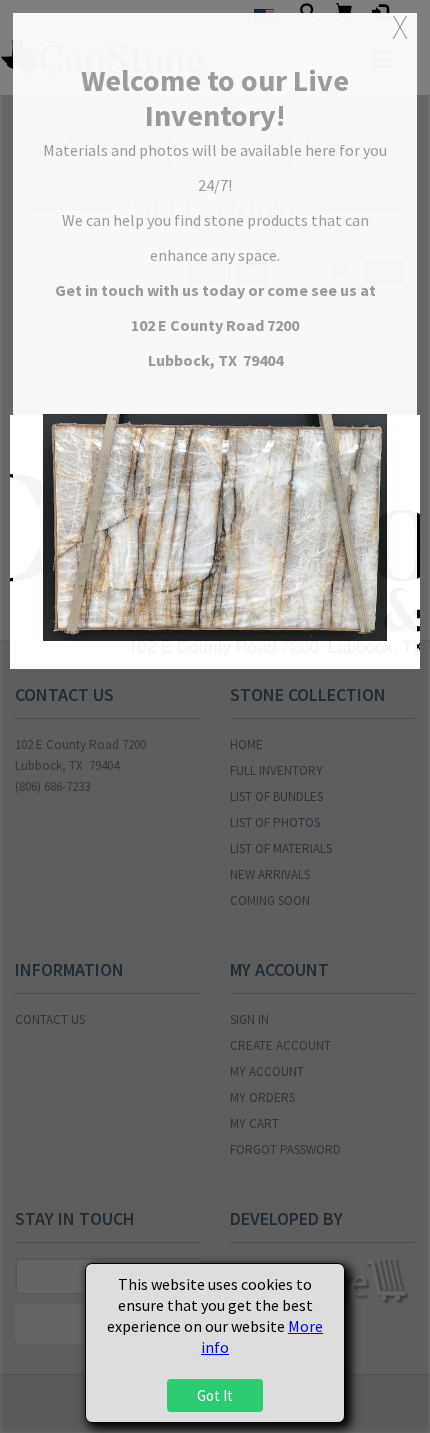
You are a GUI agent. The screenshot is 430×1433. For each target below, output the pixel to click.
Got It (215, 1395)
